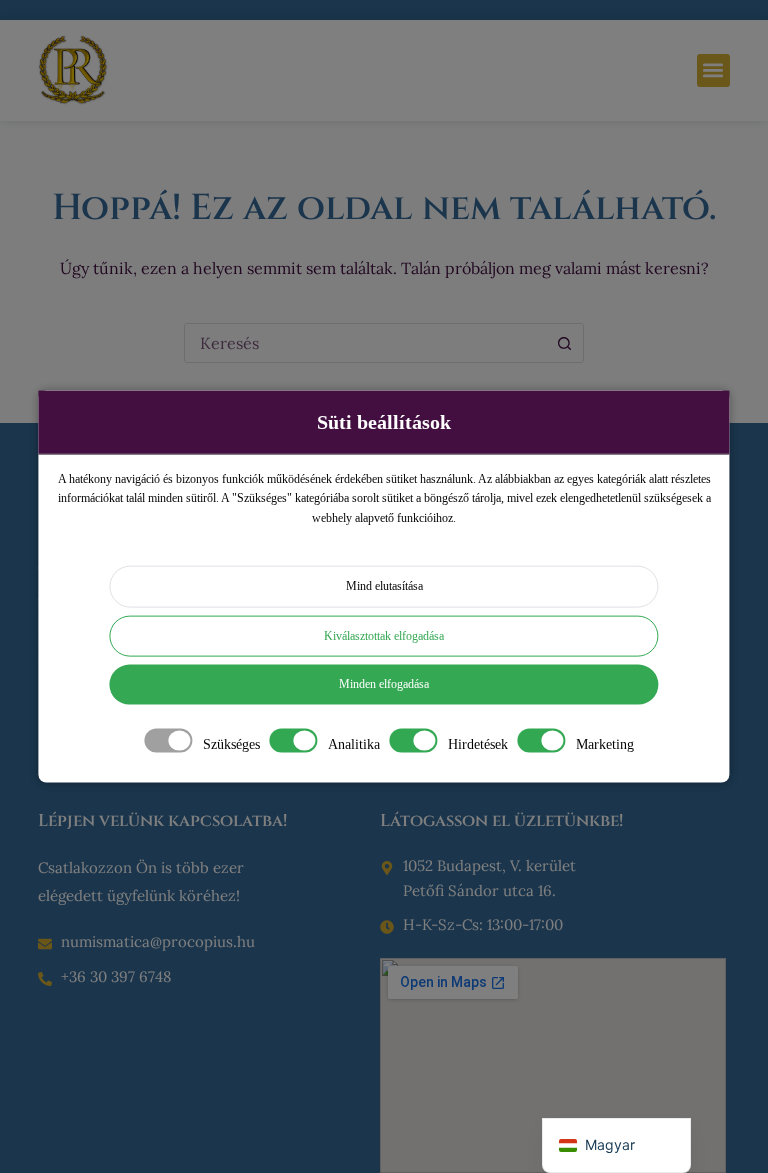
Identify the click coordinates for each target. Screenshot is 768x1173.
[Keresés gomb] (564, 343)
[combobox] (365, 343)
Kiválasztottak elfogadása (384, 635)
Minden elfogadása (384, 684)
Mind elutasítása (384, 586)
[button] (713, 70)
